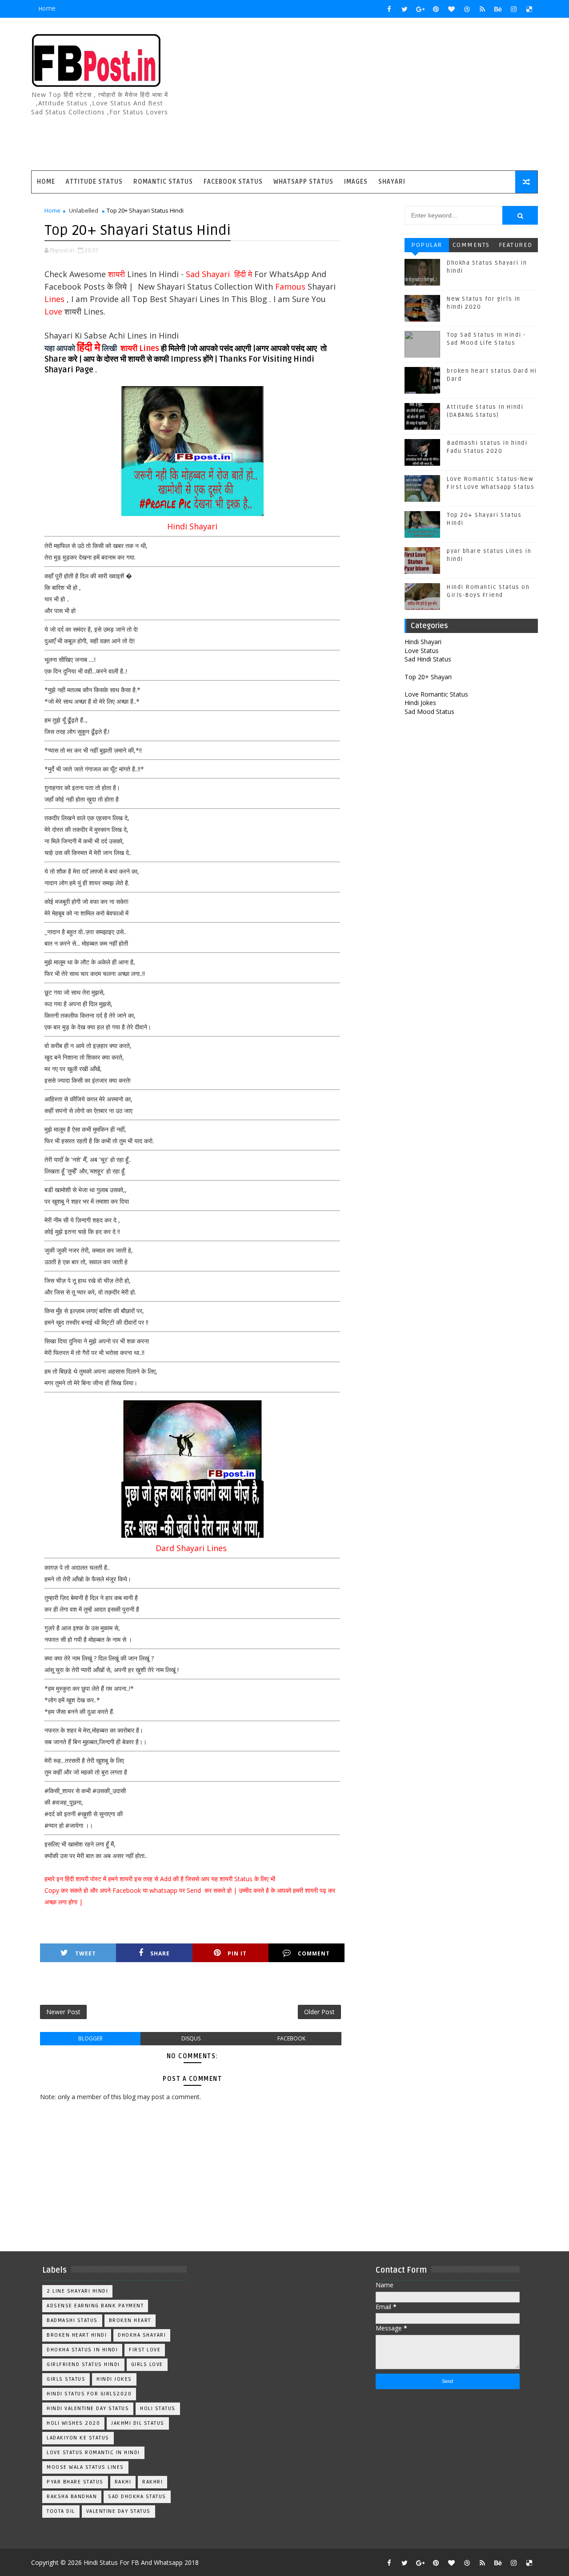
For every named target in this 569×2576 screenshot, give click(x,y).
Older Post (319, 2012)
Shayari (392, 182)
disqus (191, 2038)
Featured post (516, 247)
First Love (145, 2350)
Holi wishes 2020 (73, 2423)
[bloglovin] (451, 9)
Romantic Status (163, 182)
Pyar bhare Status (75, 2482)
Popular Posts (427, 247)
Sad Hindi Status (428, 659)
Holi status (158, 2409)
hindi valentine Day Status (88, 2409)
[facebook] (389, 9)
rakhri (152, 2482)
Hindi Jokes (420, 703)
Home (47, 9)
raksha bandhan (72, 2497)
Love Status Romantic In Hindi (93, 2453)
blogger (90, 2038)
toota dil (61, 2511)
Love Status (422, 651)
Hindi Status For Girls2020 (89, 2394)
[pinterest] (436, 9)
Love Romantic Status (436, 694)
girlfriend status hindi (83, 2364)
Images (356, 182)
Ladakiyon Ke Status (78, 2438)
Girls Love (147, 2364)
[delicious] (529, 9)
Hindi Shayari (423, 642)
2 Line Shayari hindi (77, 2291)
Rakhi (123, 2482)
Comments (471, 245)
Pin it (237, 1953)
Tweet (86, 1953)
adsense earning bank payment (95, 2306)
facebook (291, 2038)
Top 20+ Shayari (428, 677)
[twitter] (405, 9)
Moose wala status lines (85, 2467)
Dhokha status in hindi (82, 2350)
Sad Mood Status (429, 712)
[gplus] (420, 9)
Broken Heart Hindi (77, 2335)
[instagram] (513, 9)
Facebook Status (233, 182)
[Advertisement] (376, 95)
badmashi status (72, 2320)
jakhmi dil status (138, 2423)
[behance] (498, 9)
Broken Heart (130, 2320)
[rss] (482, 9)
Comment (314, 1953)
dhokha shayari (142, 2335)
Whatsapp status (303, 182)
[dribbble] (467, 9)
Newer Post (63, 2012)
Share (160, 1953)
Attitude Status (94, 182)
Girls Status (66, 2379)
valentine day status (118, 2511)
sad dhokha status (137, 2497)
